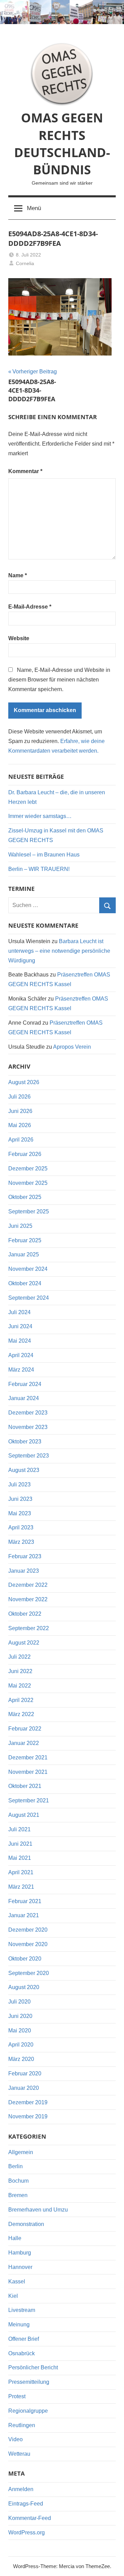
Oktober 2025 (25, 1197)
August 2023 (24, 1470)
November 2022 (28, 1599)
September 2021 (29, 1800)
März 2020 (21, 2059)
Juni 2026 (20, 1111)
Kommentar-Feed (30, 2518)
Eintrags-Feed (26, 2504)
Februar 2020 (25, 2073)
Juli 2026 (19, 1097)
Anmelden (21, 2489)
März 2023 (21, 1542)
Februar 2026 (25, 1154)
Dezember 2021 (28, 1758)
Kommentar (25, 471)
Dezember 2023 (28, 1413)
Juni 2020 (20, 2016)
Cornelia (25, 263)
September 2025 (29, 1211)
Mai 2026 (20, 1125)
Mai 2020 (20, 2031)
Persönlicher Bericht (33, 2367)
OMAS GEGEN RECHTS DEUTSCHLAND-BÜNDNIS (62, 144)
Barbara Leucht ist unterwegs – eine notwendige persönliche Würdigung (59, 951)
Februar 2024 (25, 1384)
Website (19, 638)
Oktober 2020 (25, 1959)
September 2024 (29, 1298)
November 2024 (28, 1269)
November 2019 (28, 2116)
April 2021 (21, 1872)
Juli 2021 (19, 1829)
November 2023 (28, 1427)
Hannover (20, 2267)
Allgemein (21, 2152)
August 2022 (24, 1643)
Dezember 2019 (28, 2102)
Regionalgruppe (28, 2411)
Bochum (18, 2181)
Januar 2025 (24, 1254)
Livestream (22, 2310)
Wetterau (19, 2454)
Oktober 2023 (25, 1442)
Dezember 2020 (28, 1930)
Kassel (17, 2282)
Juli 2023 (19, 1485)
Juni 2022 (20, 1671)
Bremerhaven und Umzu (38, 2210)
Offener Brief (24, 2339)
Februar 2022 (25, 1729)
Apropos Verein (72, 1047)
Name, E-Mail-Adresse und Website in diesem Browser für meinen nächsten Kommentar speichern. (59, 680)
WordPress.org (27, 2533)
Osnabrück (22, 2353)
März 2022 (21, 1714)
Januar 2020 (24, 2088)
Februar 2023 (25, 1556)
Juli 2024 (19, 1312)
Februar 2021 (25, 1901)
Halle (15, 2238)
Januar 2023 (24, 1571)
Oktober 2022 (25, 1614)
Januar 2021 (24, 1915)
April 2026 (21, 1140)
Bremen (18, 2195)
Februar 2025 (25, 1240)
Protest (17, 2396)
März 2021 (21, 1887)
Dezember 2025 (28, 1169)
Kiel (13, 2296)
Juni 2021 (20, 1844)
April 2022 (21, 1700)
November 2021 (28, 1772)
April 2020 (21, 2045)
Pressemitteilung (29, 2382)
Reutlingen (22, 2425)
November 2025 (28, 1183)
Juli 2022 (19, 1657)
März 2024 (21, 1370)
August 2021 (24, 1815)
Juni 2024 (20, 1326)
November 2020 (28, 1944)
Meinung (19, 2324)
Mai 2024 (20, 1341)
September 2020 (29, 1973)
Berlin (15, 2166)
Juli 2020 (19, 2002)
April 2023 (21, 1527)
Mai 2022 (20, 1686)
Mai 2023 (20, 1513)
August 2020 (24, 1987)
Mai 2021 (20, 1858)
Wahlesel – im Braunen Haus (44, 855)
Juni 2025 (20, 1226)
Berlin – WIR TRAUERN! (39, 869)
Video (15, 2439)
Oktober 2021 (25, 1786)
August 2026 (24, 1082)
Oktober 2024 (25, 1283)
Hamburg (20, 2253)
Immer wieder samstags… (40, 816)
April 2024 (21, 1355)
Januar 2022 (24, 1743)
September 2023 (29, 1456)
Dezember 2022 (28, 1585)
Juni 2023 (20, 1499)
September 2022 (29, 1628)
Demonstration (26, 2224)
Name (18, 575)
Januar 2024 (24, 1398)
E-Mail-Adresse (30, 607)
